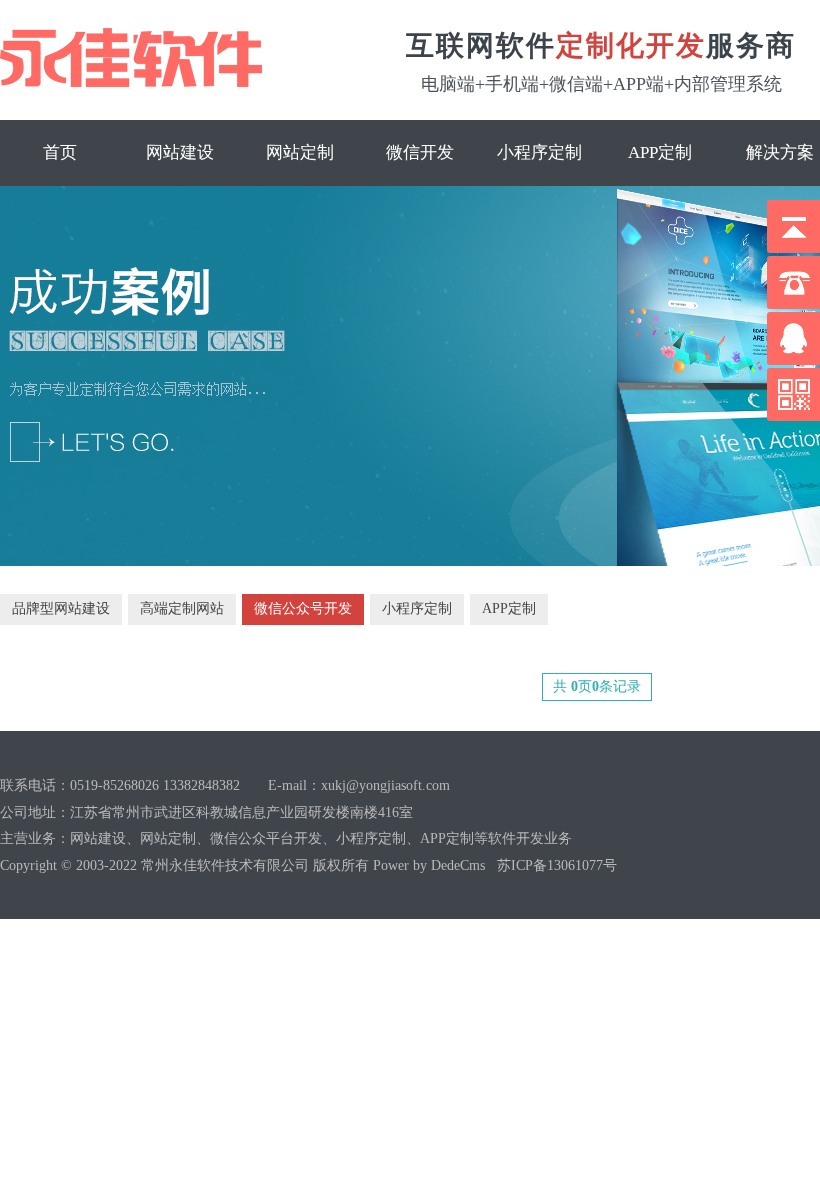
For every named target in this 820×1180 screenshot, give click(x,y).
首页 (60, 152)
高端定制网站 (182, 608)
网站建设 (180, 152)
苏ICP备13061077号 (557, 865)
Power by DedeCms (429, 865)
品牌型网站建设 (61, 608)
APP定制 (660, 152)
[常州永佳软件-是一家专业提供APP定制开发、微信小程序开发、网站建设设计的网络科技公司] (148, 58)
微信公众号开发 (303, 608)
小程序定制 (539, 152)
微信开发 (420, 152)
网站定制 (300, 152)
